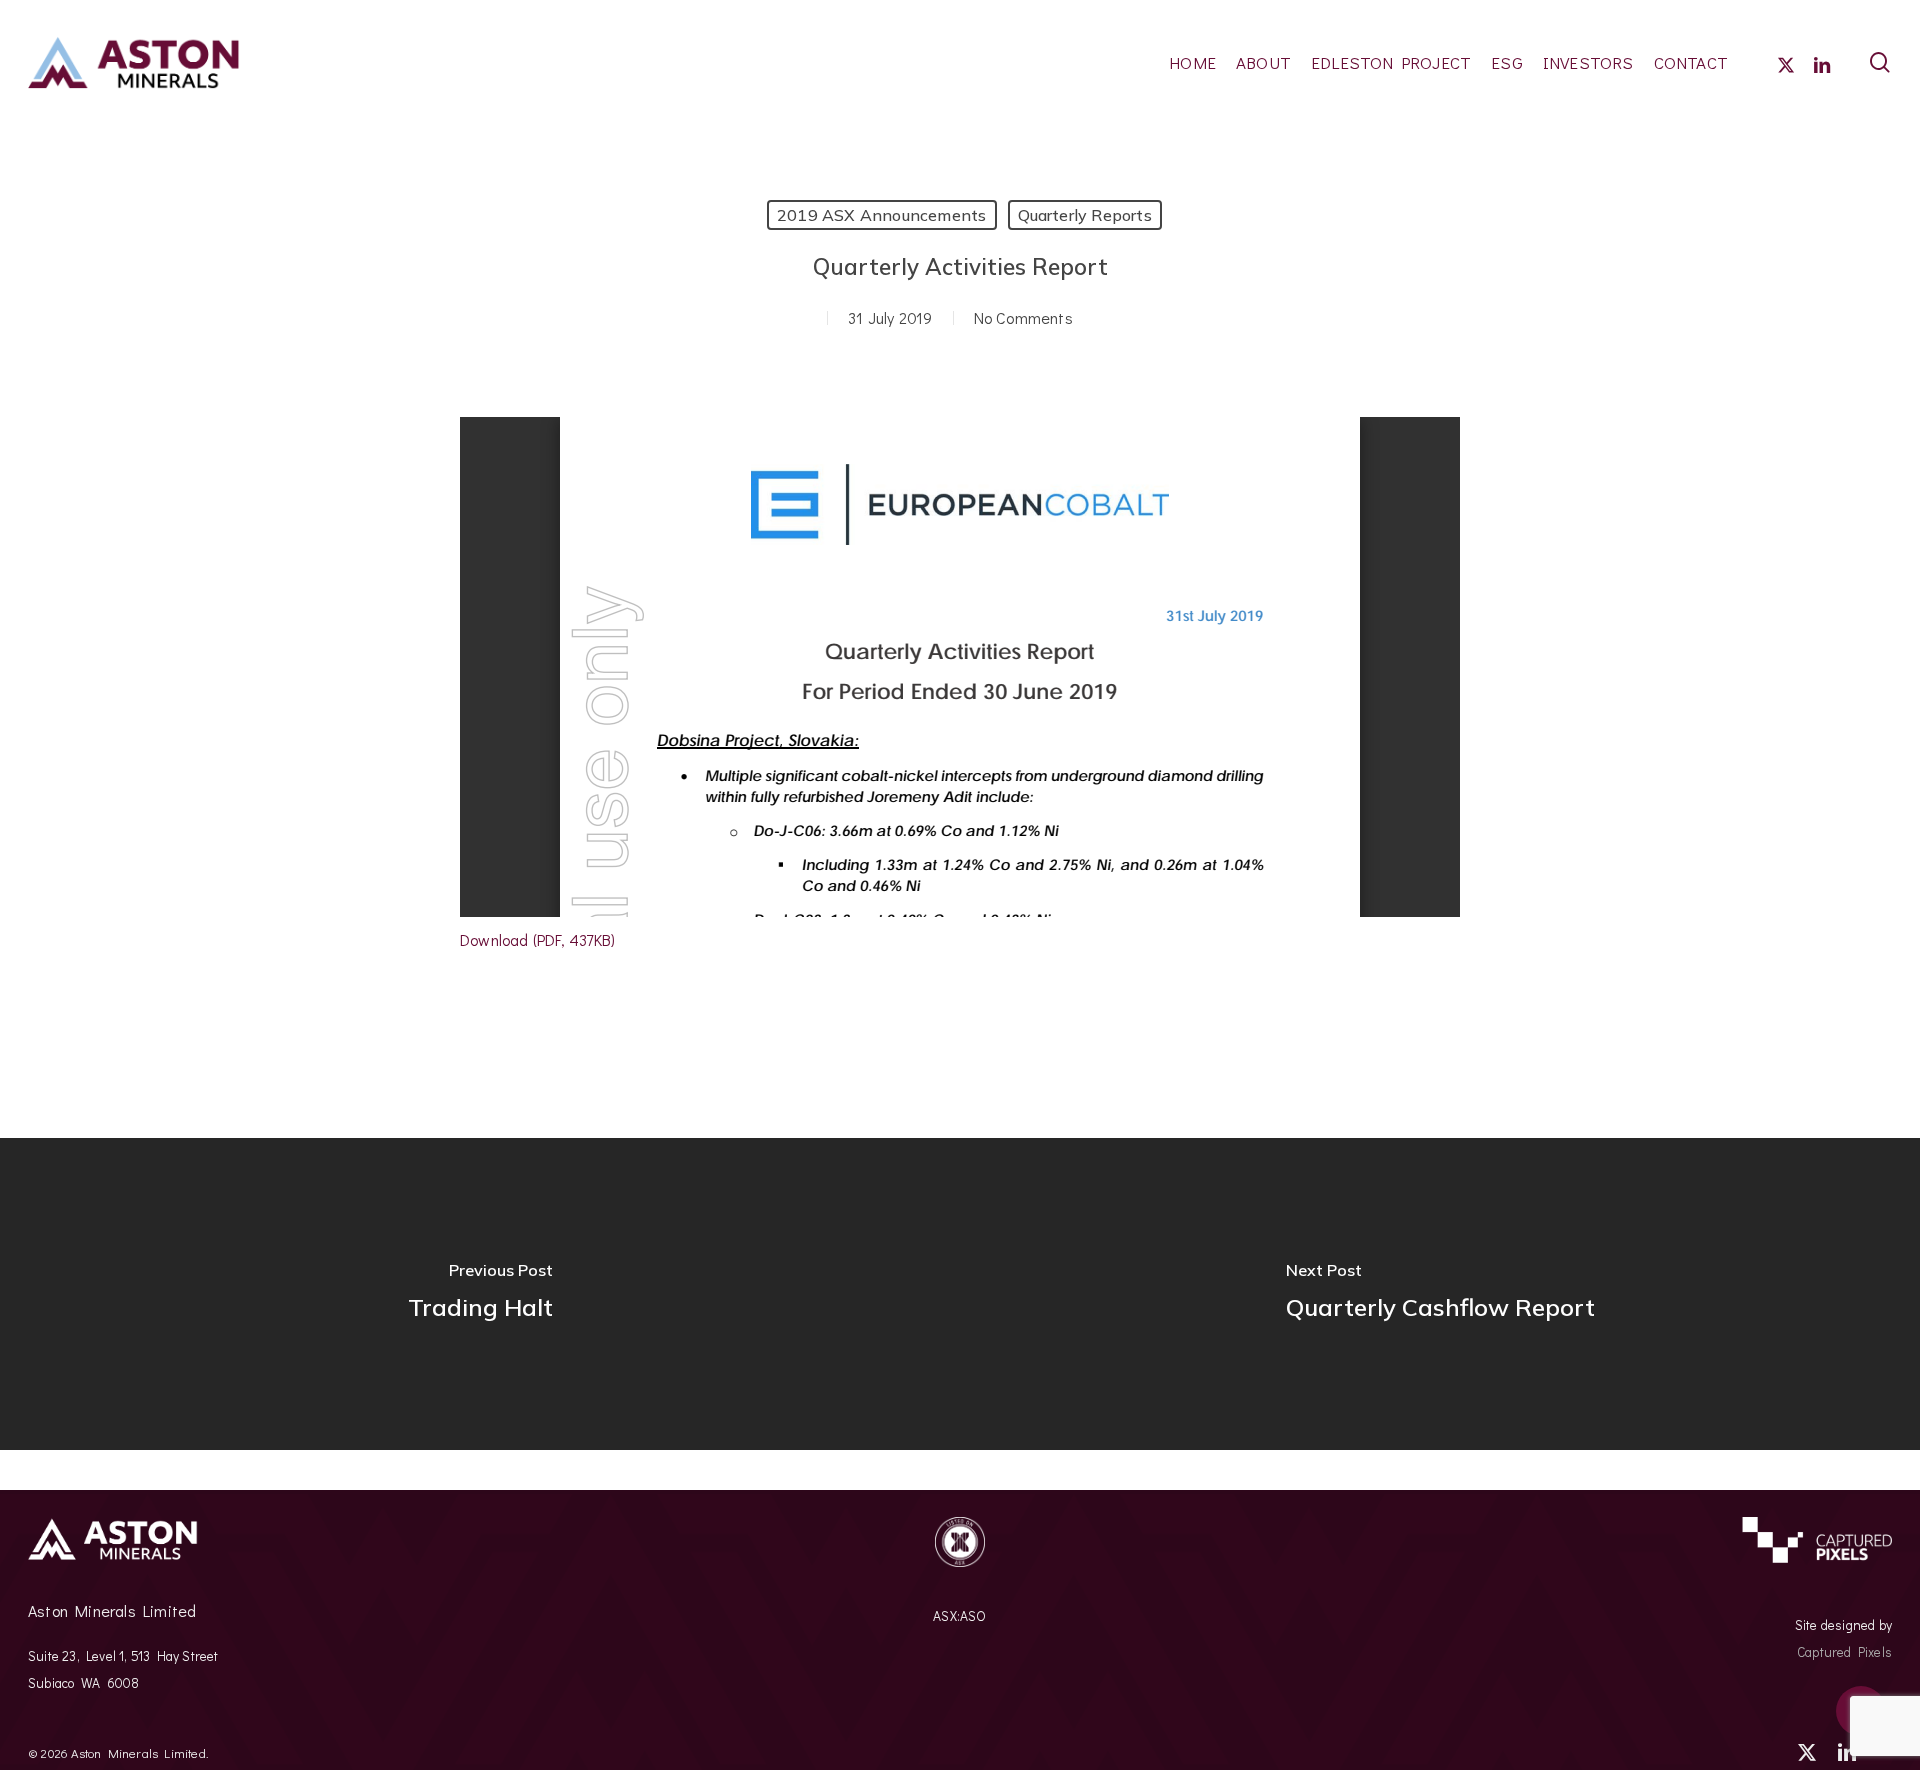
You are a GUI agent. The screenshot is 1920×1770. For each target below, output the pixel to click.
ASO (973, 1616)
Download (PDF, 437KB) (537, 939)
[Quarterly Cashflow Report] (1440, 1293)
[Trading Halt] (480, 1293)
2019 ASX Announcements (881, 215)
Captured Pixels (1844, 1652)
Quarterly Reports (1085, 215)
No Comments (1023, 317)
